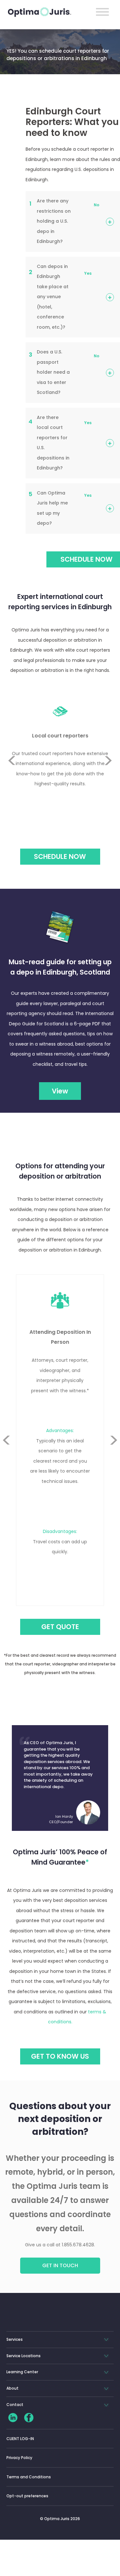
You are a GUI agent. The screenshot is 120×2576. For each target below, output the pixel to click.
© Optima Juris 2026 (60, 2519)
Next (108, 776)
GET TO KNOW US (60, 2056)
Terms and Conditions (29, 2477)
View (60, 1091)
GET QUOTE (60, 1627)
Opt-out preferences (27, 2496)
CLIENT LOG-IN (20, 2439)
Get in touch (60, 2265)
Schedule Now (60, 856)
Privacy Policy (19, 2458)
